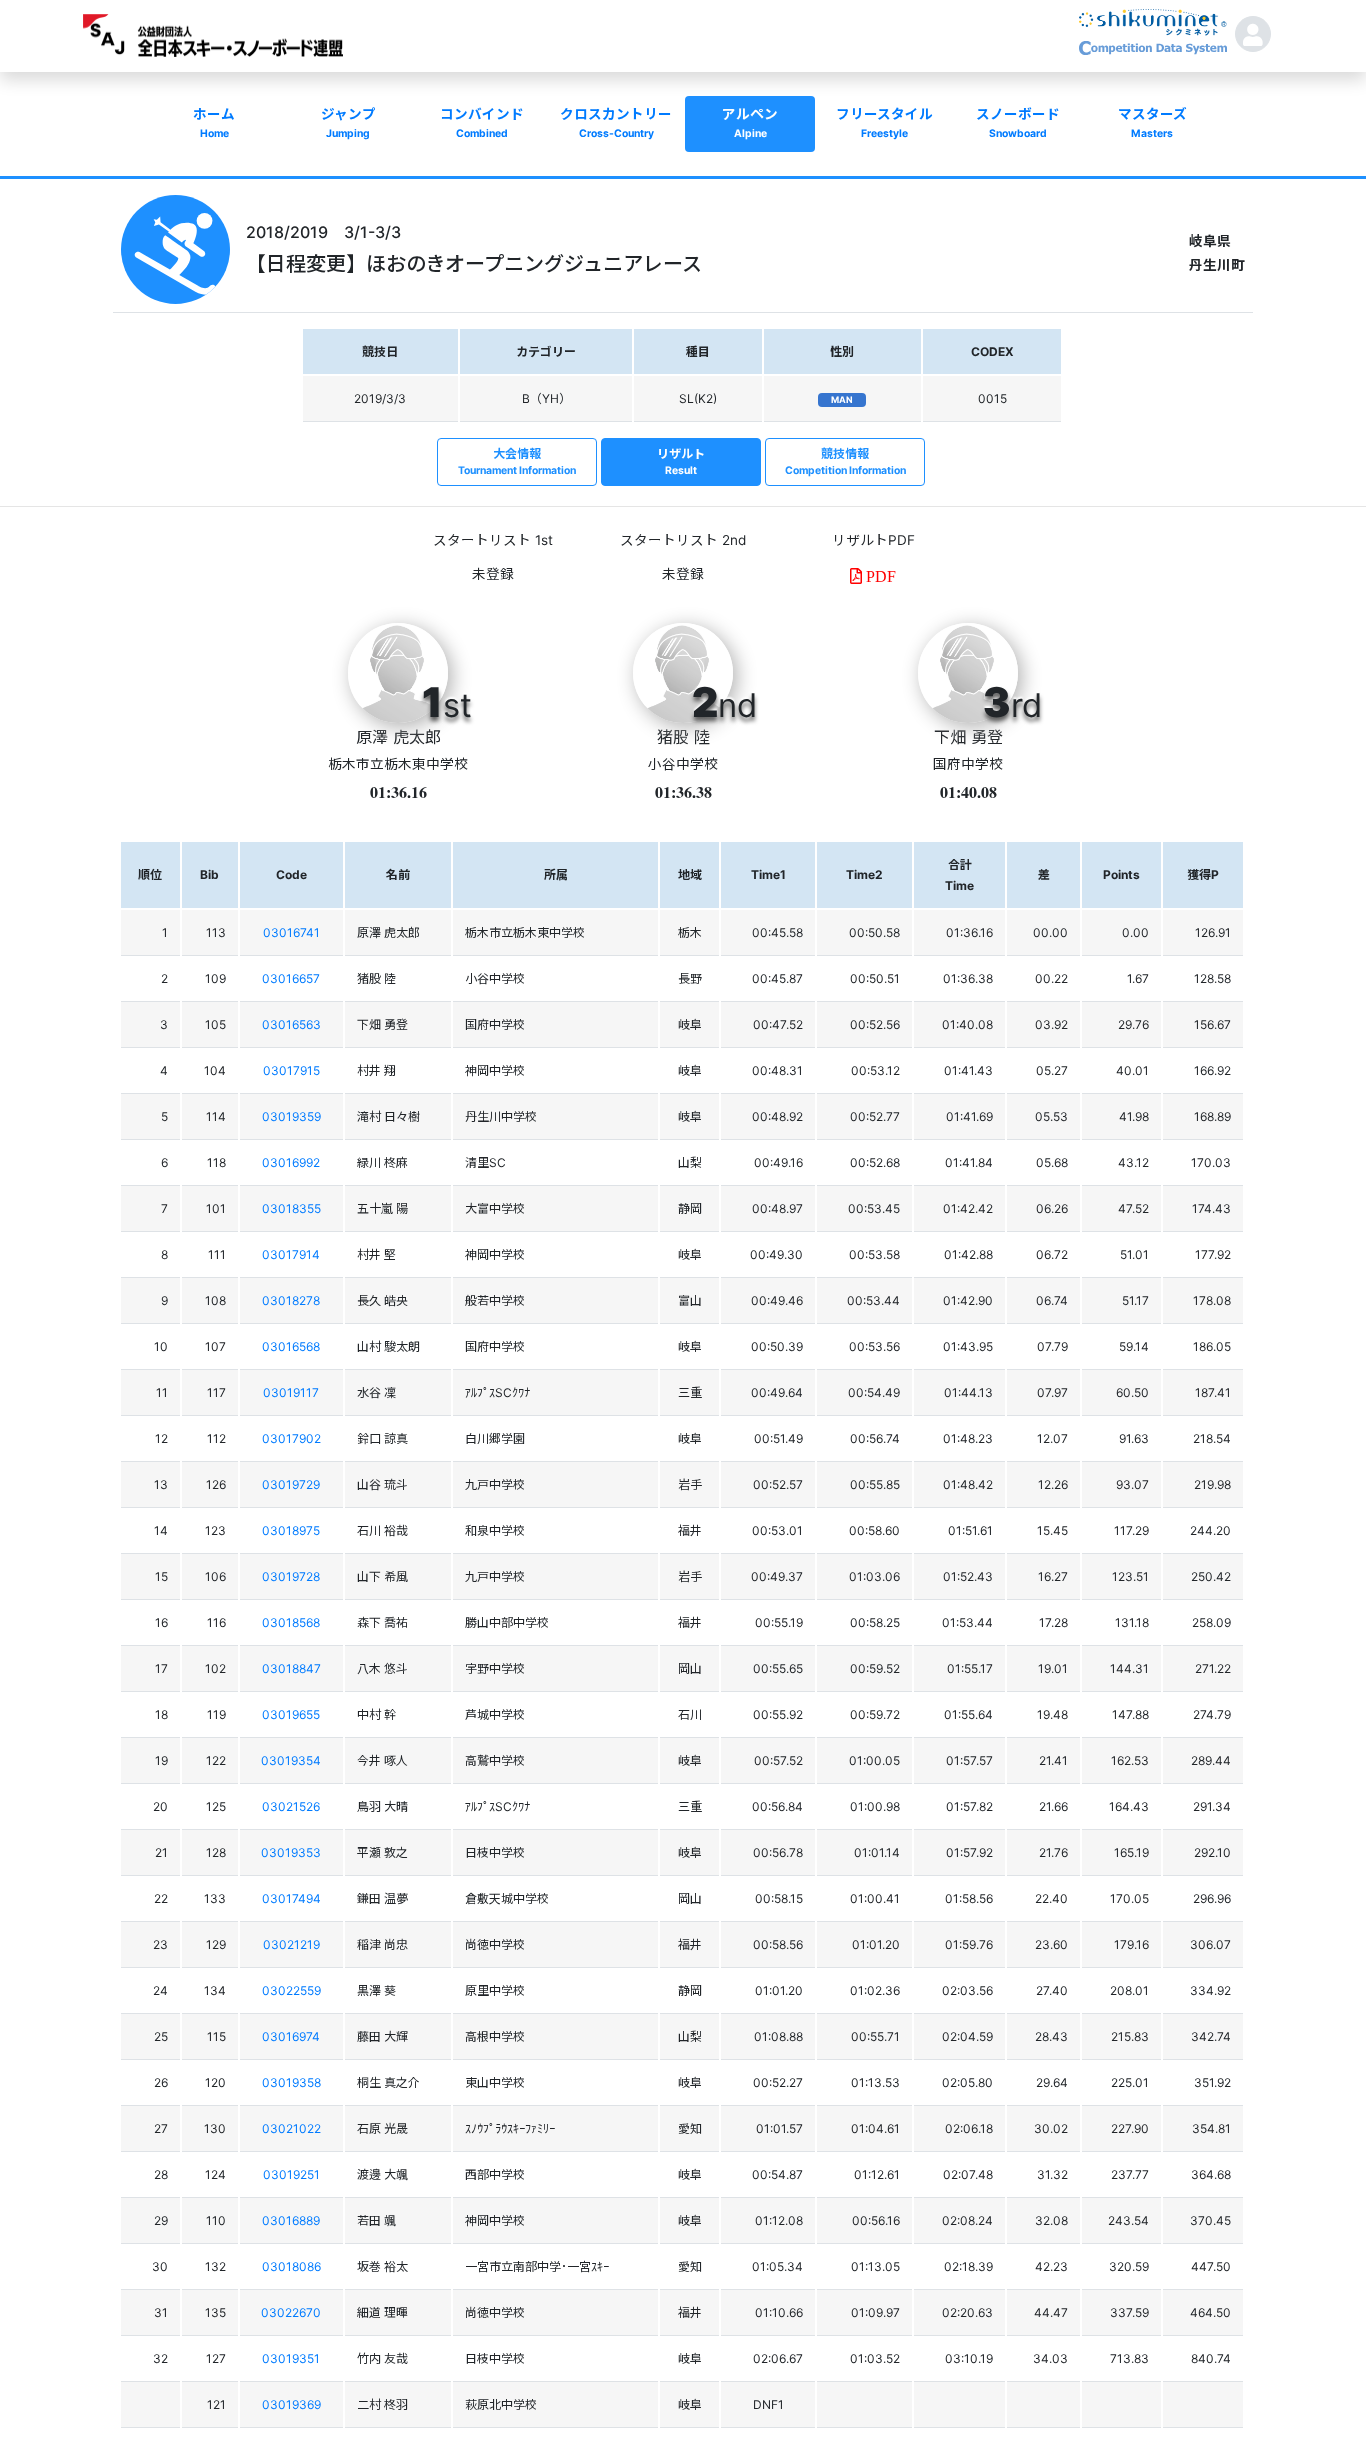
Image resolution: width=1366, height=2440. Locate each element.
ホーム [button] (214, 123)
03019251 (291, 2174)
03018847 (291, 1668)
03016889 (291, 2220)
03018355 (291, 1208)
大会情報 (517, 461)
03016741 (291, 932)
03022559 (291, 1990)
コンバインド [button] (482, 123)
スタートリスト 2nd (683, 540)
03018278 (291, 1300)
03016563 (291, 1024)
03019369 (291, 2404)
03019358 (291, 2082)
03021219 (291, 1944)
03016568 (291, 1346)
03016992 (291, 1162)
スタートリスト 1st (493, 540)
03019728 (291, 1576)
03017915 (291, 1070)
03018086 (291, 2266)
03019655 (291, 1714)
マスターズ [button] (1152, 123)
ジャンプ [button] (348, 123)
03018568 (291, 1622)
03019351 (291, 2358)
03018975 (291, 1530)
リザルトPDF (873, 540)
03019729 (291, 1484)
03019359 (291, 1116)
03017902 (291, 1438)
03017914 (291, 1254)
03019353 (291, 1852)
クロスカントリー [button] (616, 123)
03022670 (291, 2312)
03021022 (291, 2128)
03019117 (291, 1392)
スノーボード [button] (1018, 123)
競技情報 (845, 461)
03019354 (291, 1760)
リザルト (681, 461)
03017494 (291, 1898)
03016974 (291, 2036)
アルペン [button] (750, 123)
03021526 (291, 1806)
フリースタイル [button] (884, 123)
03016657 (291, 978)
